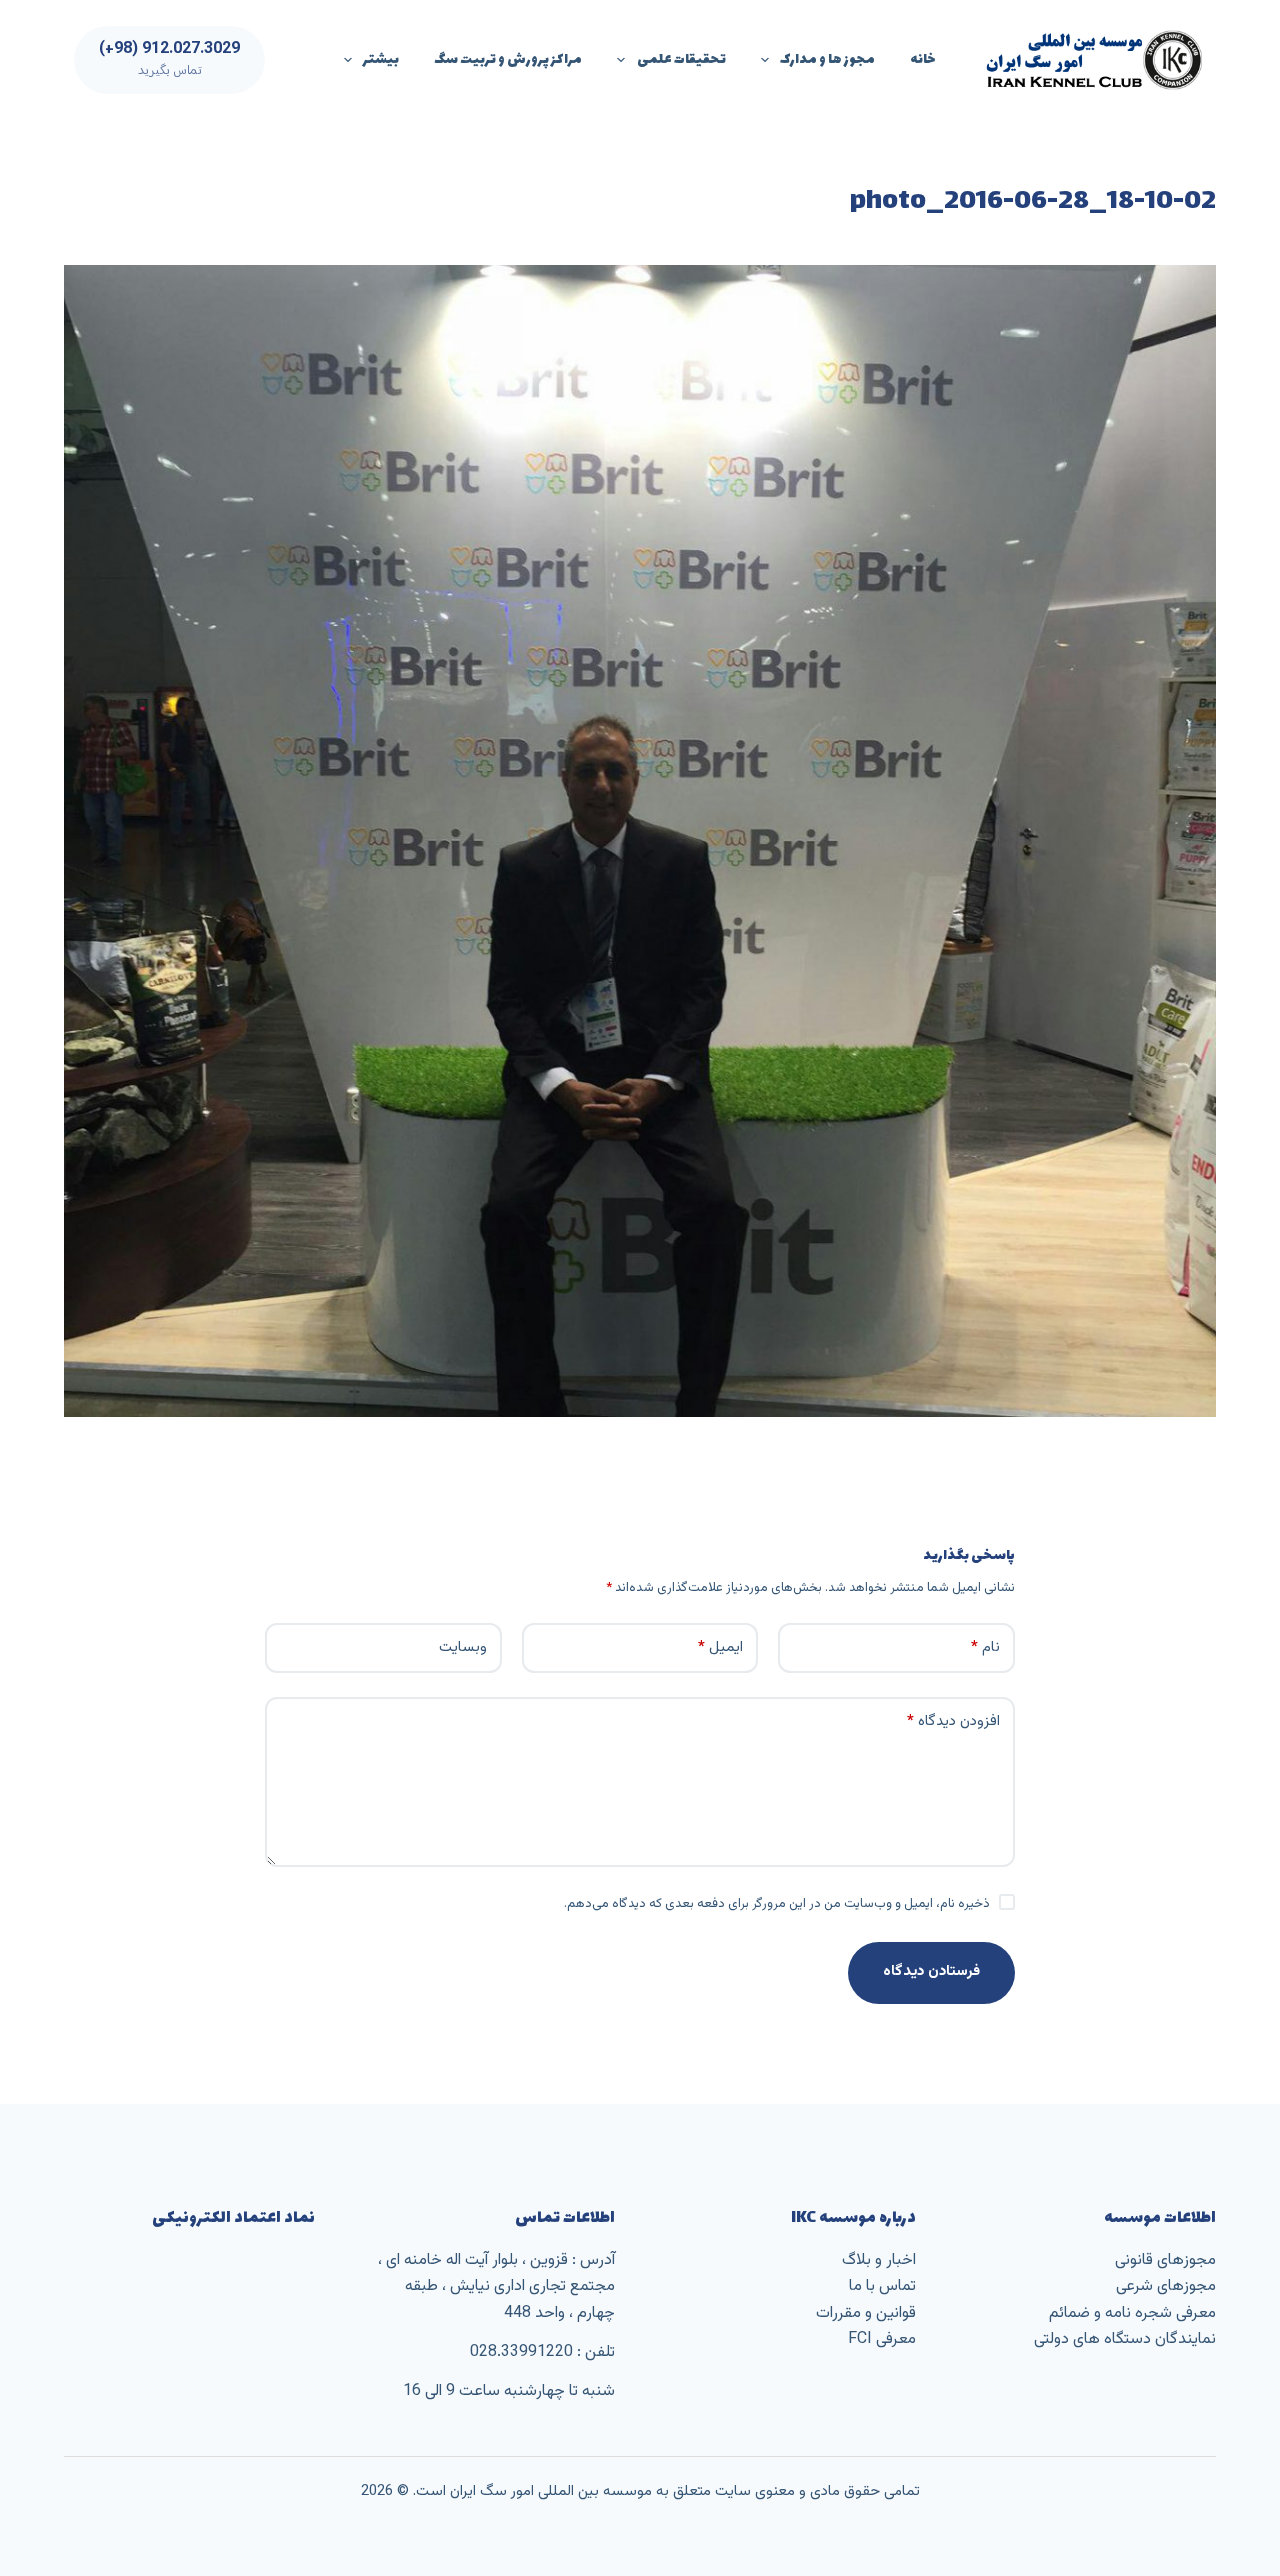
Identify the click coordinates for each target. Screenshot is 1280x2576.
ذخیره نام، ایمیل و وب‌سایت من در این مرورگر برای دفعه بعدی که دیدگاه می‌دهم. (777, 1904)
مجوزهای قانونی (1165, 2260)
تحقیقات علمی (681, 59)
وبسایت (463, 1647)
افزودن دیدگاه (953, 1721)
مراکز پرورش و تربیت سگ (508, 59)
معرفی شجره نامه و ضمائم (1132, 2313)
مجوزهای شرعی (1166, 2286)
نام (985, 1647)
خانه (923, 59)
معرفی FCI (882, 2339)
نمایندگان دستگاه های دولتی (1125, 2339)
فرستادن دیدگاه (931, 1971)
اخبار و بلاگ (879, 2260)
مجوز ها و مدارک (827, 59)
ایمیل (720, 1647)
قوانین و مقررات (866, 2313)
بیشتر (381, 59)
